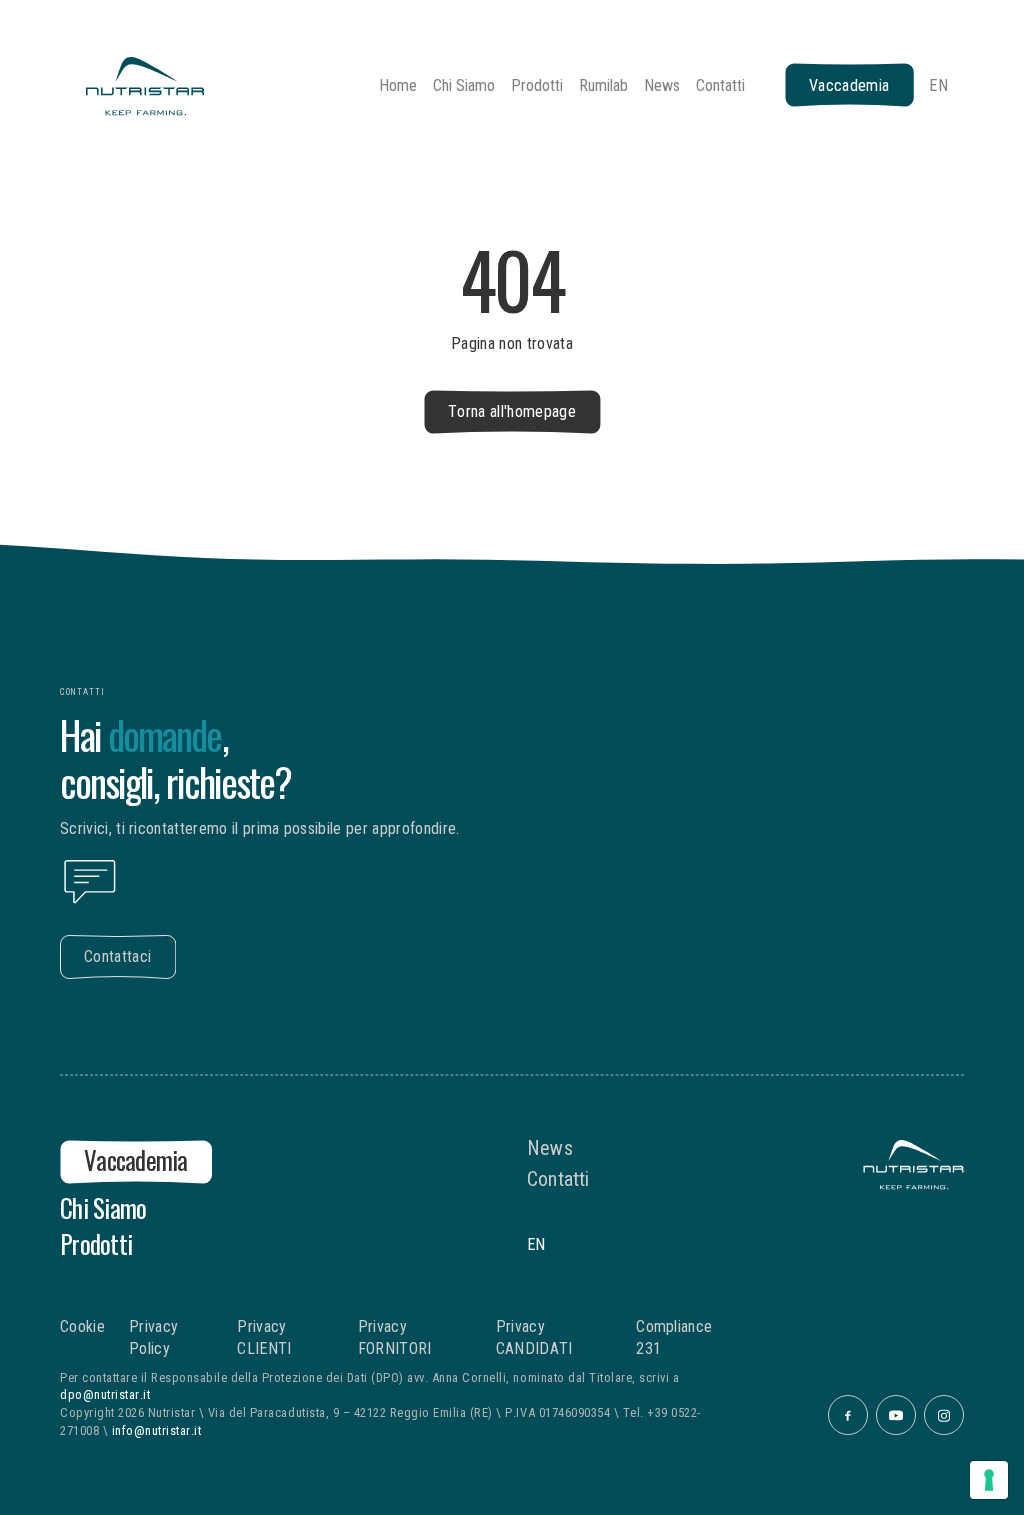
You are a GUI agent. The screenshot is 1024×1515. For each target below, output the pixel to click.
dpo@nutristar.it (105, 1394)
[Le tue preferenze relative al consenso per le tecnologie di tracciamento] (989, 1480)
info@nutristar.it (157, 1430)
